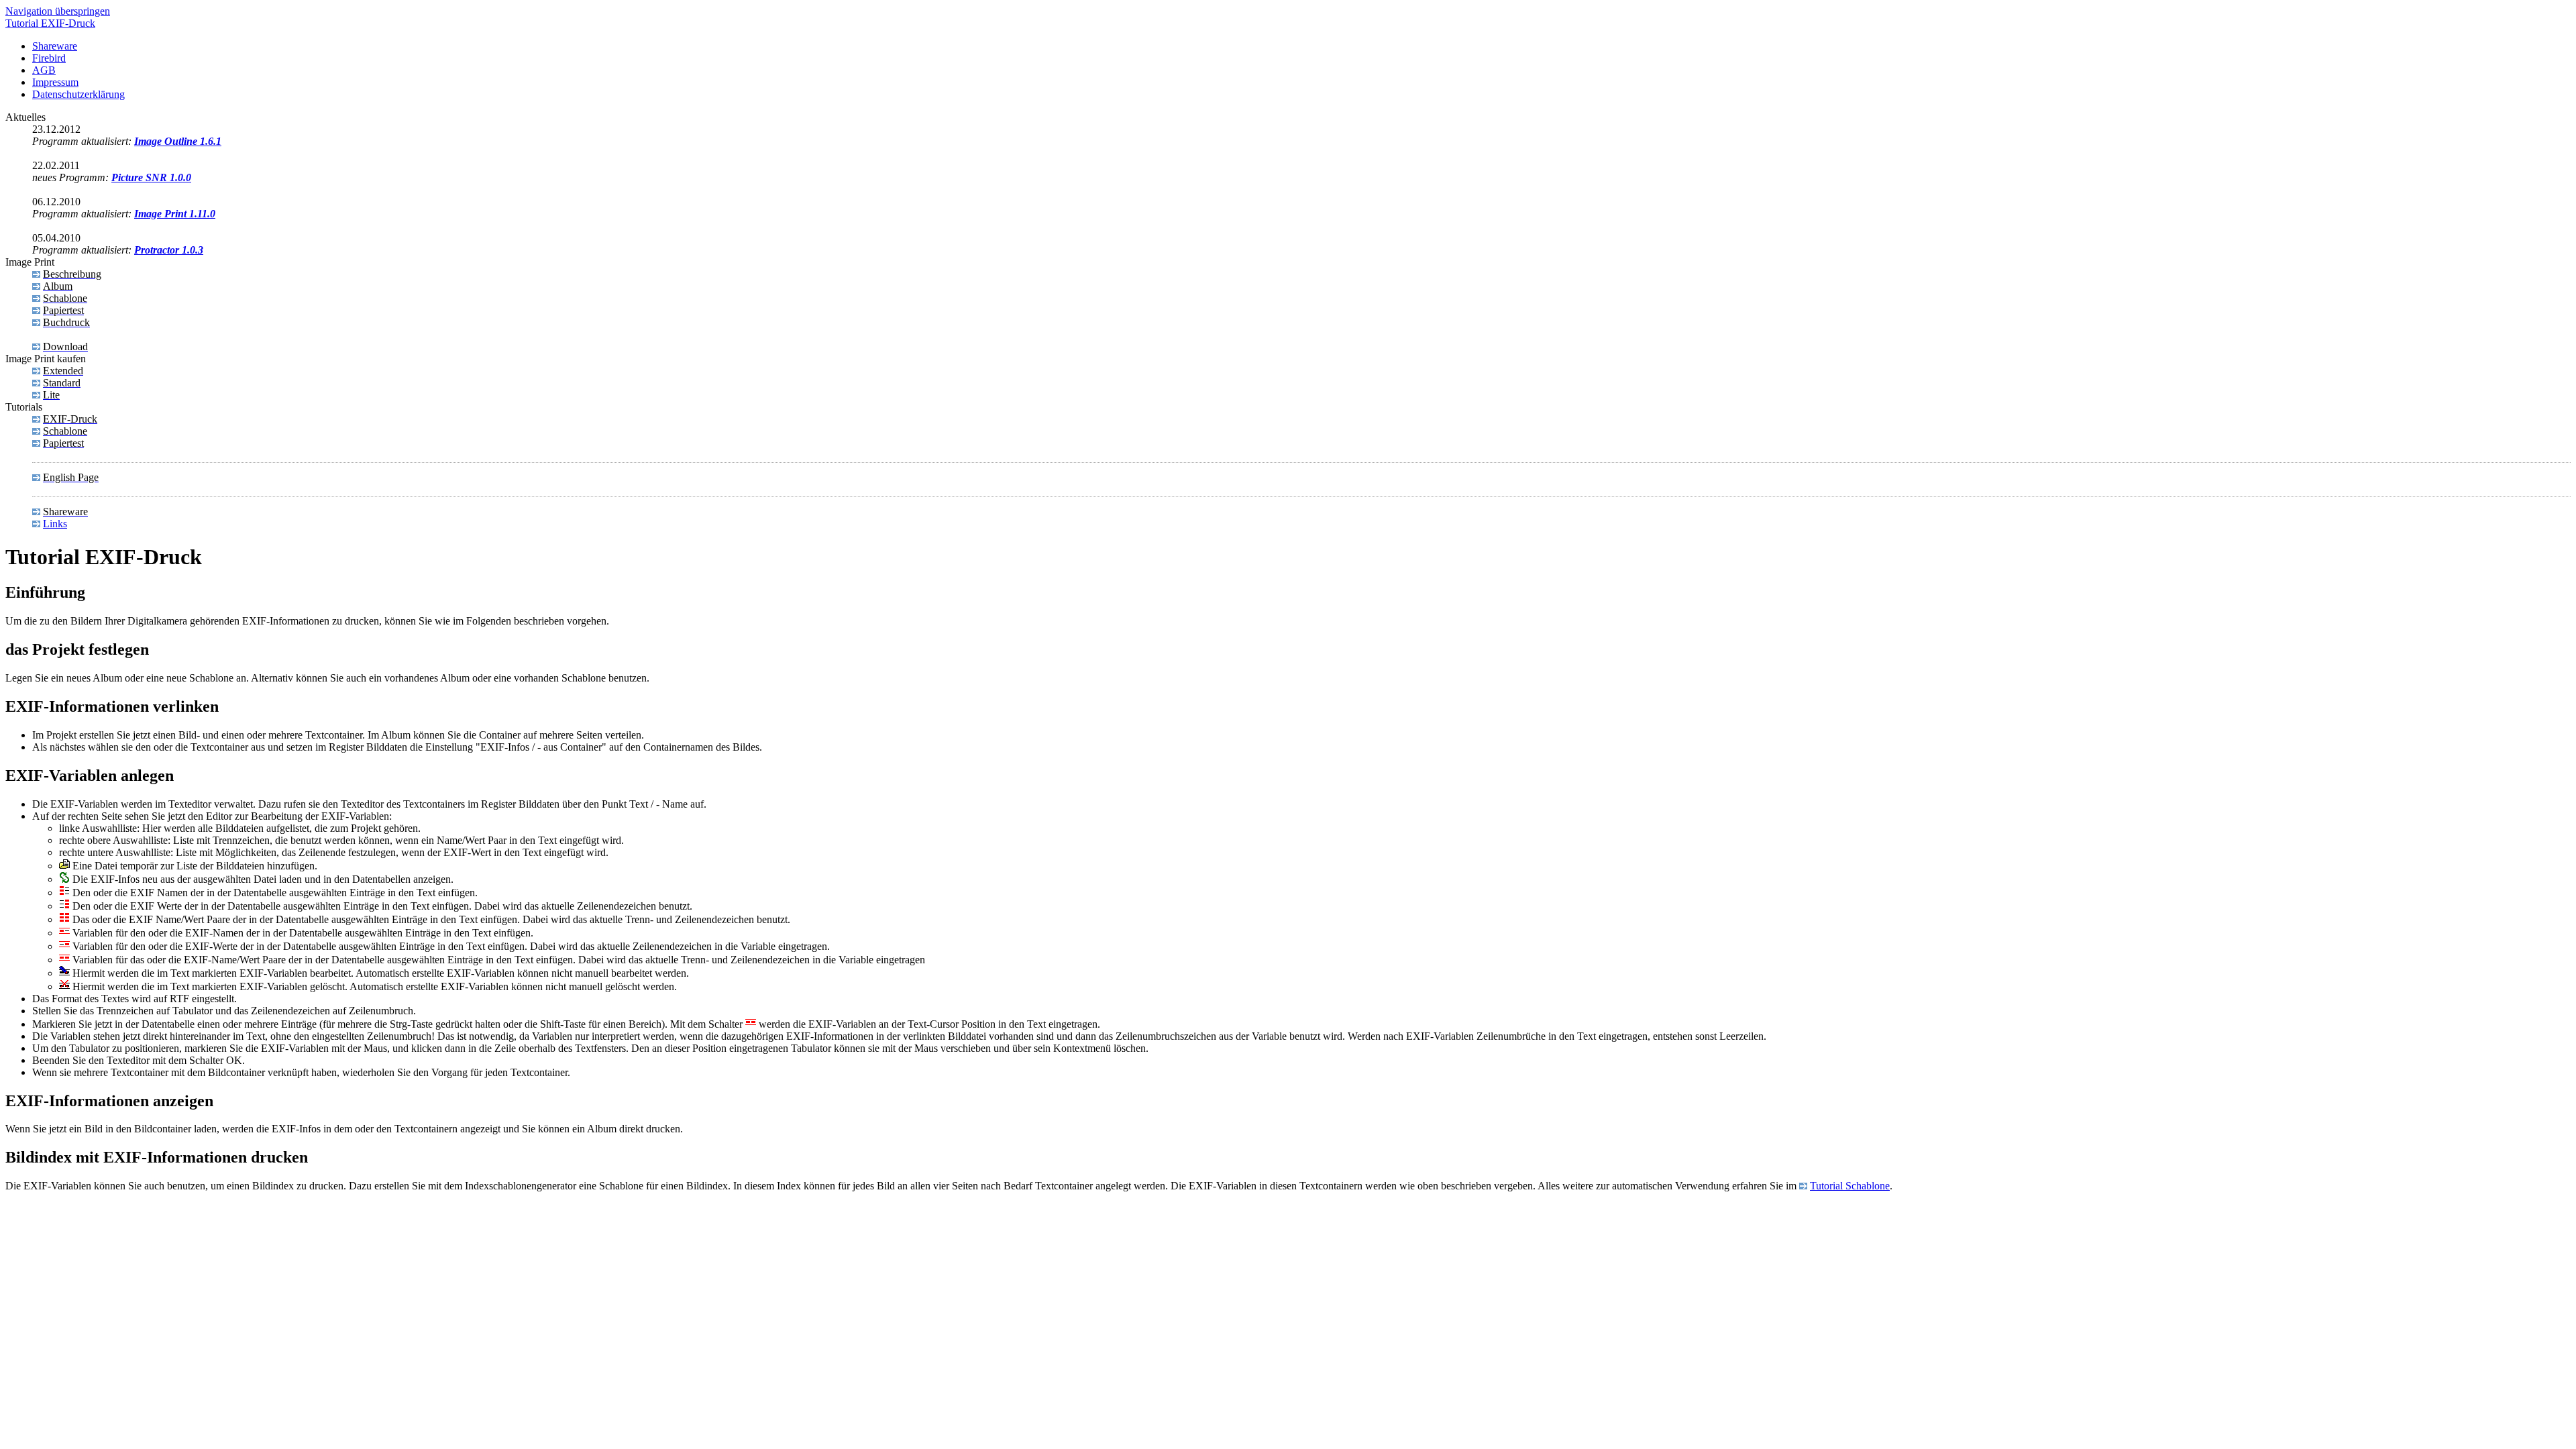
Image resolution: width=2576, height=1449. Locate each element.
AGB (44, 70)
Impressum (55, 82)
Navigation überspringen (58, 11)
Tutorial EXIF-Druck (50, 23)
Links (55, 524)
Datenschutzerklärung (78, 94)
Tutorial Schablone (1850, 1186)
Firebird (49, 58)
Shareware (55, 46)
